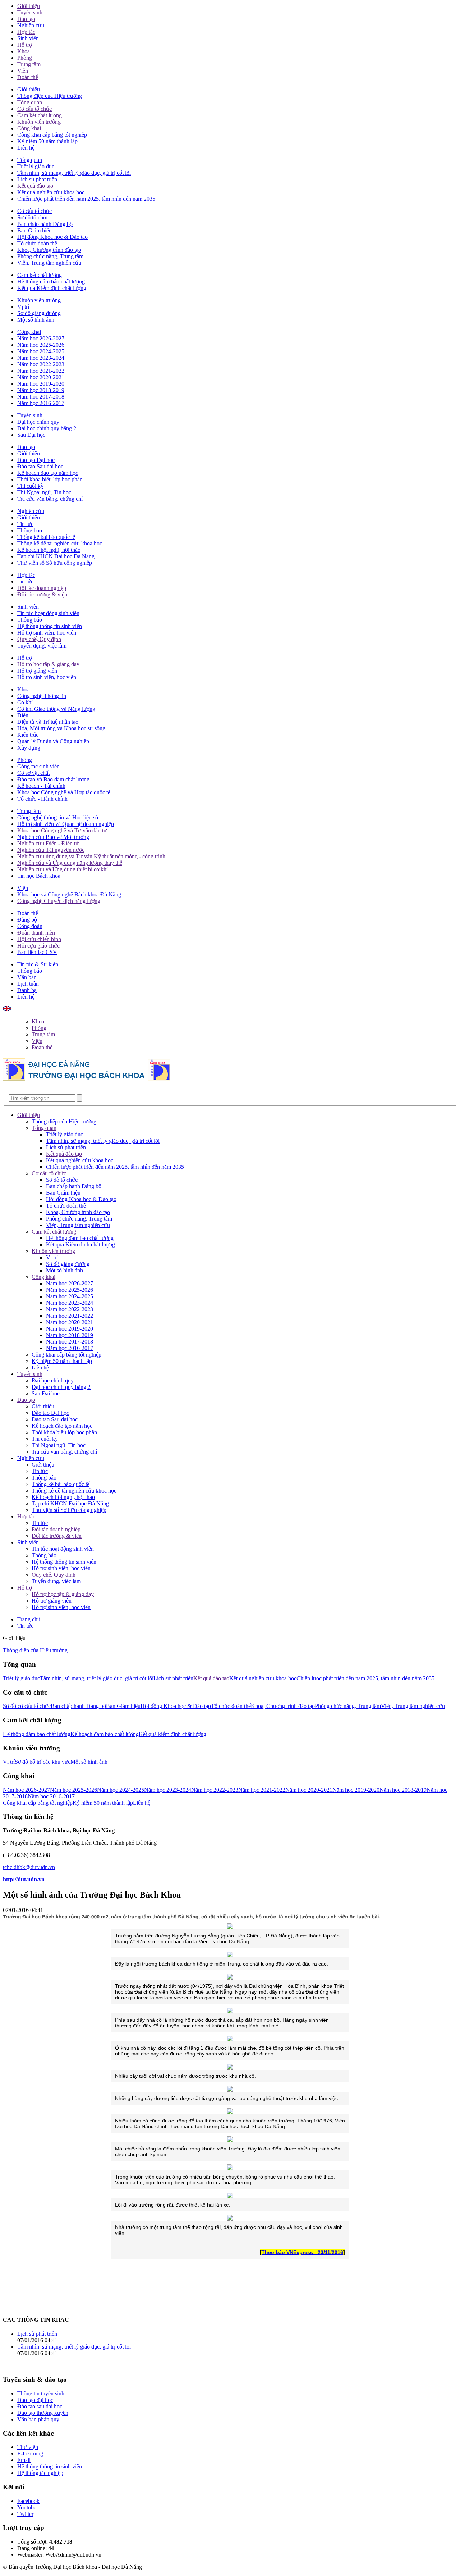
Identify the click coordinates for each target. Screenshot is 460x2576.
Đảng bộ (27, 920)
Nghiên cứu (31, 25)
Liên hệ (26, 148)
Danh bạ (27, 990)
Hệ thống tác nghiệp (40, 2473)
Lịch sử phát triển (37, 179)
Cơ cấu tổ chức (34, 109)
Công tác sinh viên (38, 766)
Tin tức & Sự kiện (38, 964)
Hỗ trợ (25, 45)
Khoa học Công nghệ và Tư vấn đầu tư (62, 830)
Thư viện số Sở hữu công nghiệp (55, 563)
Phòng (25, 58)
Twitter (25, 2514)
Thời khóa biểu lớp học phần (50, 479)
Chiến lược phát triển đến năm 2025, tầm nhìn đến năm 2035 (86, 199)
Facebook (28, 2501)
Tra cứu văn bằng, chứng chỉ (50, 499)
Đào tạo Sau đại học (40, 466)
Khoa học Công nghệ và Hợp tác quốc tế (64, 792)
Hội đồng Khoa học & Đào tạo (52, 237)
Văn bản (27, 977)
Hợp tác (26, 32)
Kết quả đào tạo (35, 186)
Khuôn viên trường (39, 122)
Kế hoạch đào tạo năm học (48, 473)
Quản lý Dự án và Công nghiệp (53, 741)
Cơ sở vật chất (33, 773)
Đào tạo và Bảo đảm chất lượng (53, 779)
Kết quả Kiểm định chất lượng (52, 288)
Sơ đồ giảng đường (39, 313)
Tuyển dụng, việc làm (42, 646)
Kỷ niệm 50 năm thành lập (47, 141)
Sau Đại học (31, 435)
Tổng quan (30, 102)
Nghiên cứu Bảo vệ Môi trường (53, 837)
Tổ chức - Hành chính (42, 799)
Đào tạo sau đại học (40, 2406)
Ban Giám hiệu (34, 230)
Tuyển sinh (30, 12)
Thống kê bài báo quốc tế (46, 537)
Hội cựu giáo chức (38, 946)
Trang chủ (29, 1619)
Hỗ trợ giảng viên (37, 671)
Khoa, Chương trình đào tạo (49, 250)
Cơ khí (25, 702)
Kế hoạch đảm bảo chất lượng (105, 1734)
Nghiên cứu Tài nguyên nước (51, 850)
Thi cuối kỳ (30, 486)
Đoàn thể (28, 77)
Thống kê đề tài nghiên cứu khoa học (60, 543)
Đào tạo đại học (35, 2400)
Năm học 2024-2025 (41, 351)
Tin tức (25, 524)
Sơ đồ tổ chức (33, 217)
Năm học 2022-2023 (41, 364)
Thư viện (28, 2447)
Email (24, 2460)
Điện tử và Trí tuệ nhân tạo (48, 722)
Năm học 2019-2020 (41, 384)
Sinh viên (28, 38)
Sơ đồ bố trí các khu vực (43, 1762)
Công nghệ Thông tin (42, 696)
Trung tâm (29, 64)
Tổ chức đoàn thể (37, 243)
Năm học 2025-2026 (41, 345)
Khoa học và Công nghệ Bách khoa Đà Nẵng (69, 894)
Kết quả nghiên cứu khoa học (51, 192)
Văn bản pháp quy (38, 2419)
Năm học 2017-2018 (41, 397)
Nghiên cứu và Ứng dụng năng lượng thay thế (70, 863)
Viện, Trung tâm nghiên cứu (49, 263)
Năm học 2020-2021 (41, 377)
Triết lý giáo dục (36, 166)
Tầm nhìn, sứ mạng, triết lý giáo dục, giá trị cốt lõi (74, 173)
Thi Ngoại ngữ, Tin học (44, 492)
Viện (23, 71)
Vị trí (23, 307)
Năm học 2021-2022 (41, 371)
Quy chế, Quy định (39, 639)
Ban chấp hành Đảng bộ (45, 224)
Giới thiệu (29, 6)
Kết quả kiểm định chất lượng (172, 1734)
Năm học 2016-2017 (41, 403)
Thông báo (30, 530)
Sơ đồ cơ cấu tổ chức (27, 1706)
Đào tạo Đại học (36, 460)
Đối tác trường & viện (42, 594)
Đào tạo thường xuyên (43, 2413)
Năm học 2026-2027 (41, 338)
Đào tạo (26, 19)
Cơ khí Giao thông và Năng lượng (56, 709)
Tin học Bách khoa (39, 876)
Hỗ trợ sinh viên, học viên (47, 633)
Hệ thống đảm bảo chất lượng (51, 281)
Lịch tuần (28, 984)
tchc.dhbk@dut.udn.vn (29, 1867)
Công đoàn (30, 926)
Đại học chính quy (38, 422)
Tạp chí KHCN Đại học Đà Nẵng (56, 556)
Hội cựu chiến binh (39, 939)
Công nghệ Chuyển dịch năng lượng (59, 901)
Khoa (24, 51)
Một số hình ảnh (36, 320)
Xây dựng (29, 748)
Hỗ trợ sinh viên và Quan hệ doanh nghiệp (66, 824)
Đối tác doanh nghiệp (42, 588)
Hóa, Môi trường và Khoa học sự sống (61, 728)
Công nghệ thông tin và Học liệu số (58, 817)
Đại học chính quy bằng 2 (47, 428)
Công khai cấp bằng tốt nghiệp (52, 135)
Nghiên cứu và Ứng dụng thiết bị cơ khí (63, 869)
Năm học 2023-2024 (41, 358)
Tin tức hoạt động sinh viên (48, 613)
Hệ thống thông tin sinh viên (50, 626)
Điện (23, 715)
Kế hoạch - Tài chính (41, 786)
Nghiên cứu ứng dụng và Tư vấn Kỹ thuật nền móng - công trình (91, 856)
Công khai (29, 128)
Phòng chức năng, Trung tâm (50, 256)
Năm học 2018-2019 (41, 390)
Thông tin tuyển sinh (41, 2393)
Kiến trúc (28, 735)
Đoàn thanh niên (36, 933)
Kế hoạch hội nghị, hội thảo (49, 550)
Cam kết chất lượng (40, 115)
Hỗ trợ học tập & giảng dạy (48, 664)
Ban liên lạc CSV (37, 952)
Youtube (27, 2507)
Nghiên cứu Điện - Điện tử (48, 843)
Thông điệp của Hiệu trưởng (50, 96)
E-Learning (30, 2454)
